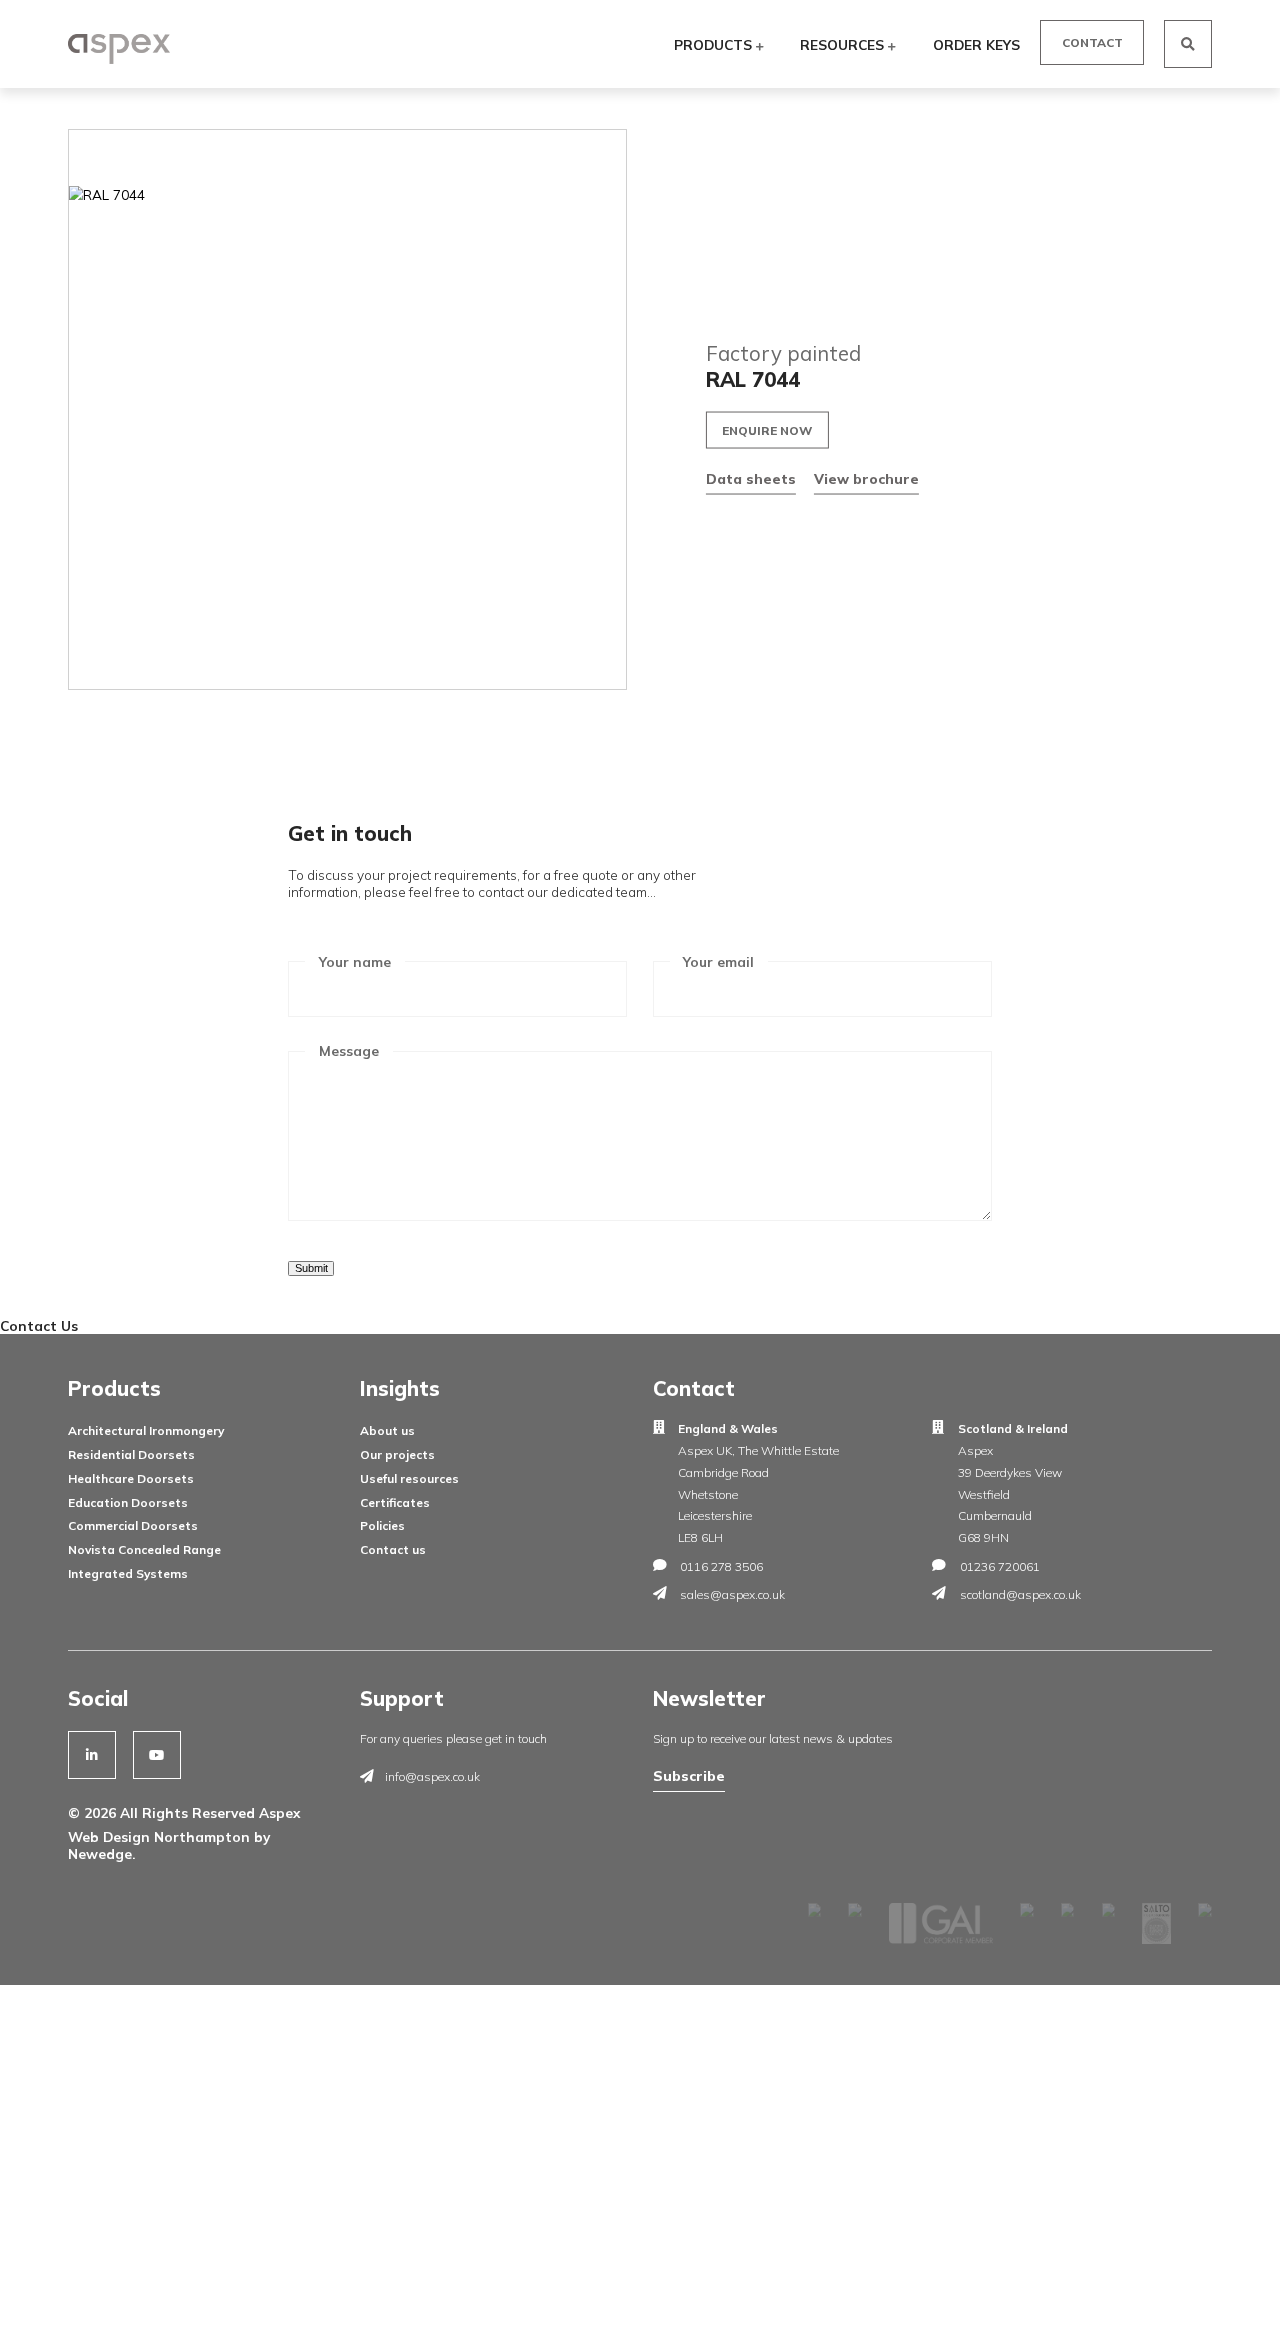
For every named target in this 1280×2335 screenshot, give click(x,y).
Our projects (397, 1454)
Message (349, 1050)
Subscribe (689, 1775)
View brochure (866, 477)
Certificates (395, 1502)
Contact (1092, 42)
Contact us (393, 1549)
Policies (382, 1525)
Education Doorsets (128, 1502)
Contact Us (39, 1325)
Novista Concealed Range (144, 1549)
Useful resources (409, 1478)
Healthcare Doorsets (131, 1478)
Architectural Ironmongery (146, 1430)
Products (715, 44)
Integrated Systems (128, 1573)
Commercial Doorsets (133, 1525)
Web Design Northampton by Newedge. (169, 1845)
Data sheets (751, 477)
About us (387, 1430)
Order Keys (976, 44)
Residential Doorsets (131, 1454)
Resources (844, 44)
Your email (718, 961)
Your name (355, 961)
